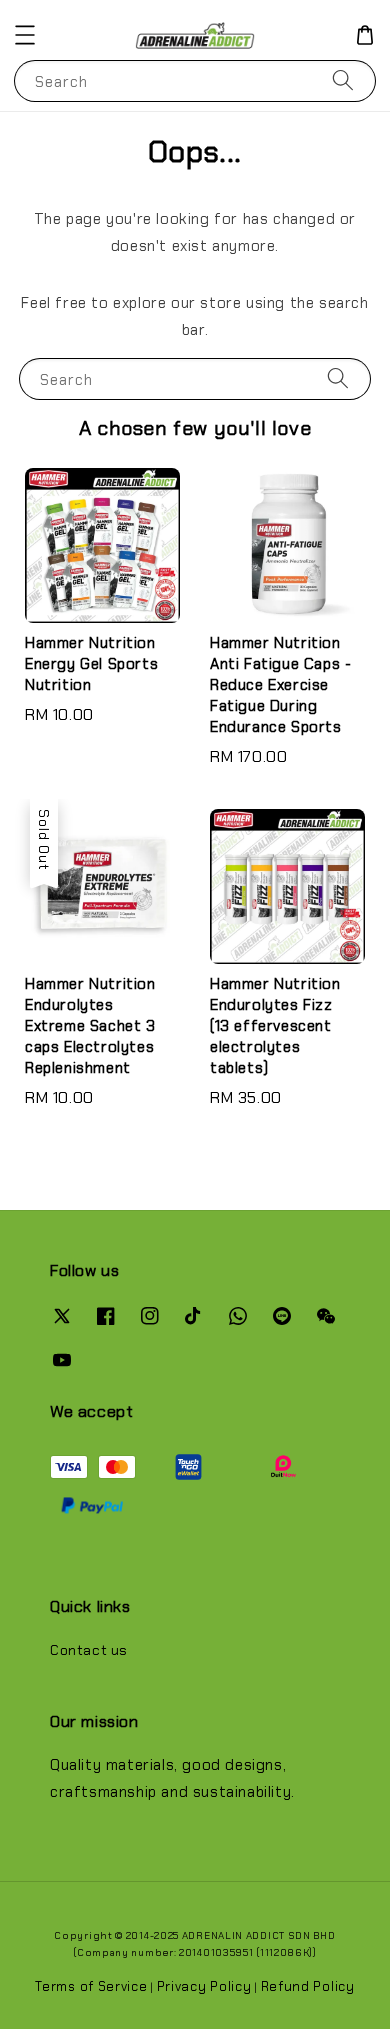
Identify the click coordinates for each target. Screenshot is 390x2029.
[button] (25, 35)
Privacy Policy (204, 1986)
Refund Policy (308, 1986)
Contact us (89, 1650)
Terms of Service (91, 1986)
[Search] (343, 80)
